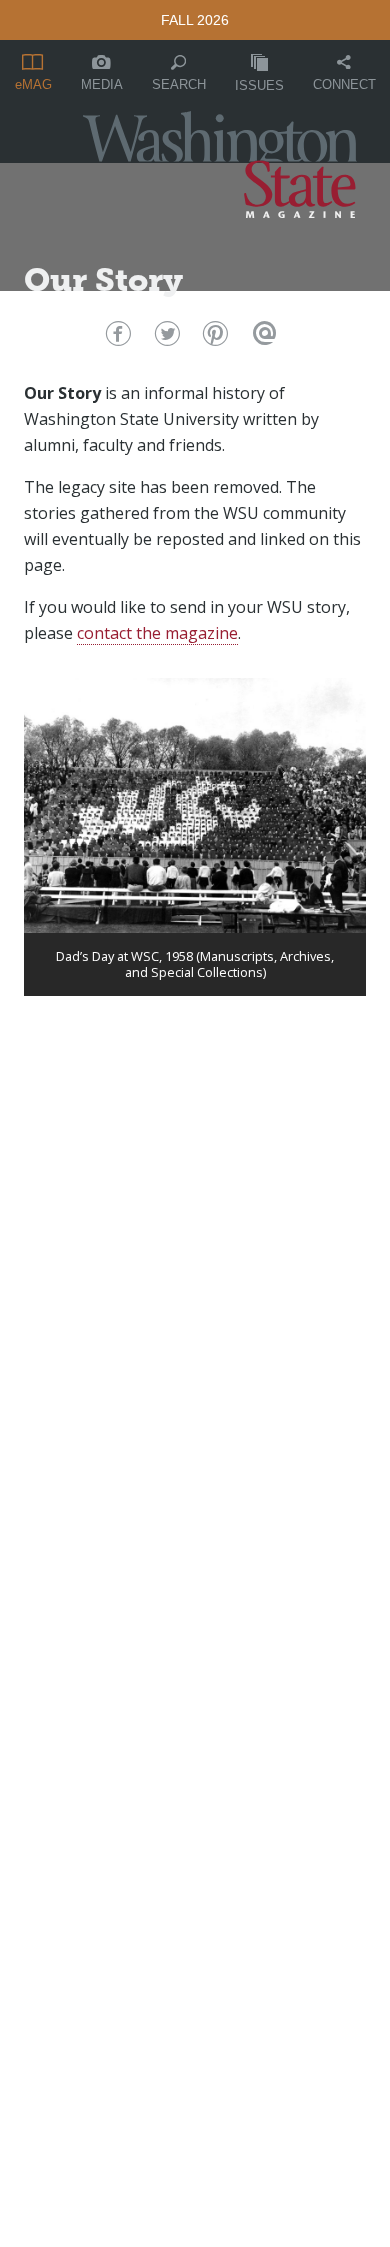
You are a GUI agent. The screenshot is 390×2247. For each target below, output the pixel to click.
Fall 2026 (195, 20)
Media (102, 84)
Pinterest (213, 338)
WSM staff (84, 318)
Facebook (115, 338)
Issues (259, 85)
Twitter (164, 338)
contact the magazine (157, 633)
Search (179, 84)
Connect (344, 84)
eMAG (33, 84)
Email (262, 338)
